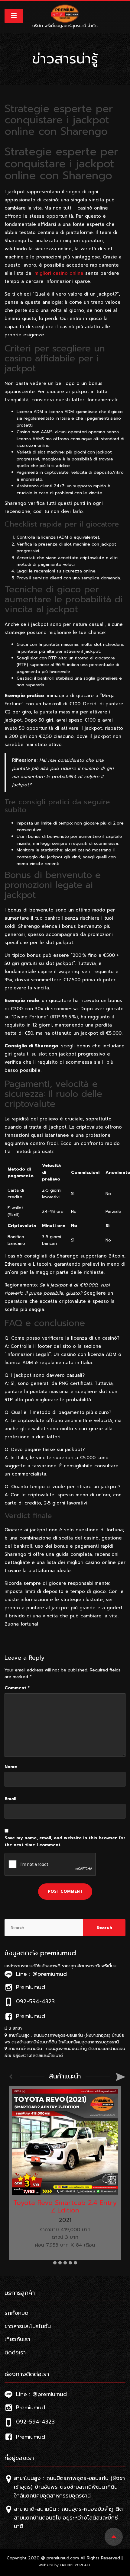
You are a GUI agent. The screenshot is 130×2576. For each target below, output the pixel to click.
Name (11, 1767)
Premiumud (29, 2408)
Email (10, 1799)
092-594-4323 (34, 2422)
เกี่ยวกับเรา (17, 2339)
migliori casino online (59, 273)
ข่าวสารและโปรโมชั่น (28, 2326)
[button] (55, 2263)
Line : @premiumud (40, 2394)
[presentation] (11, 2077)
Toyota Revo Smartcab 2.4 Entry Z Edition (65, 2206)
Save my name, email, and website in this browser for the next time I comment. (65, 1841)
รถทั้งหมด (16, 2313)
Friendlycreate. (76, 2565)
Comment (17, 1688)
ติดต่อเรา (15, 2353)
